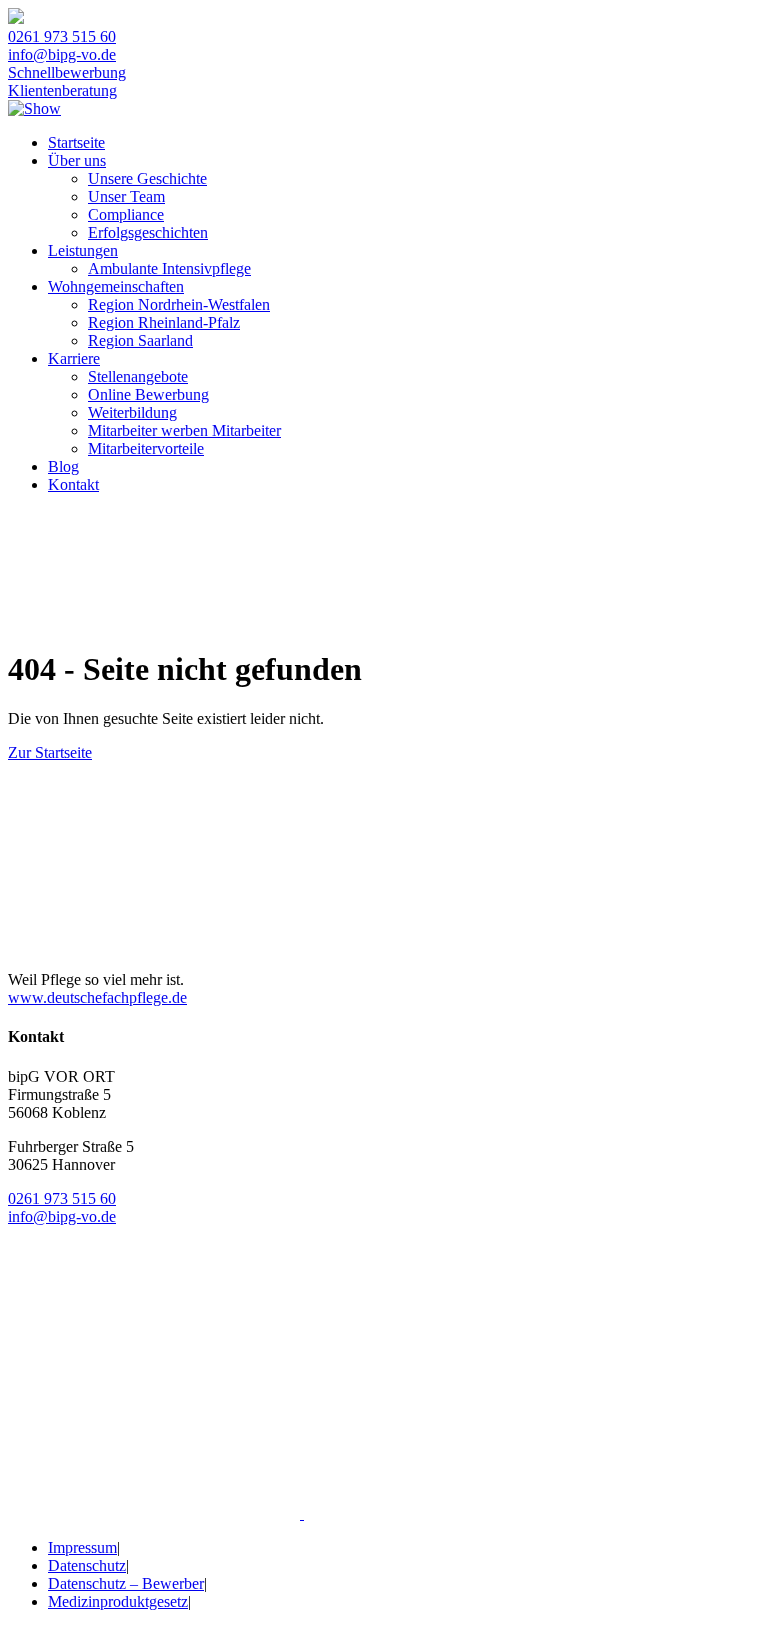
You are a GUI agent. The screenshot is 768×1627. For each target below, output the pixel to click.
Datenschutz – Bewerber (126, 1583)
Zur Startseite (50, 752)
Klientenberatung (62, 90)
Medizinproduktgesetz (118, 1601)
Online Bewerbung (148, 394)
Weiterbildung (132, 412)
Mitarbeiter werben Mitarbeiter (184, 430)
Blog (63, 466)
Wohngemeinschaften (116, 286)
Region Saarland (140, 340)
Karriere (74, 358)
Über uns (77, 160)
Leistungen (83, 250)
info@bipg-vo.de (62, 54)
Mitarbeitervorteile (146, 448)
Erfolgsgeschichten (148, 232)
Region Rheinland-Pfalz (164, 322)
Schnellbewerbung (67, 72)
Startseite (76, 142)
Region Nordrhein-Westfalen (179, 304)
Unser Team (126, 196)
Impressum (82, 1547)
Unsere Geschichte (147, 178)
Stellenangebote (138, 376)
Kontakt (73, 484)
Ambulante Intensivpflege (169, 268)
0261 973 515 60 (62, 36)
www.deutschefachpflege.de (97, 997)
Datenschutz (87, 1565)
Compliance (126, 214)
